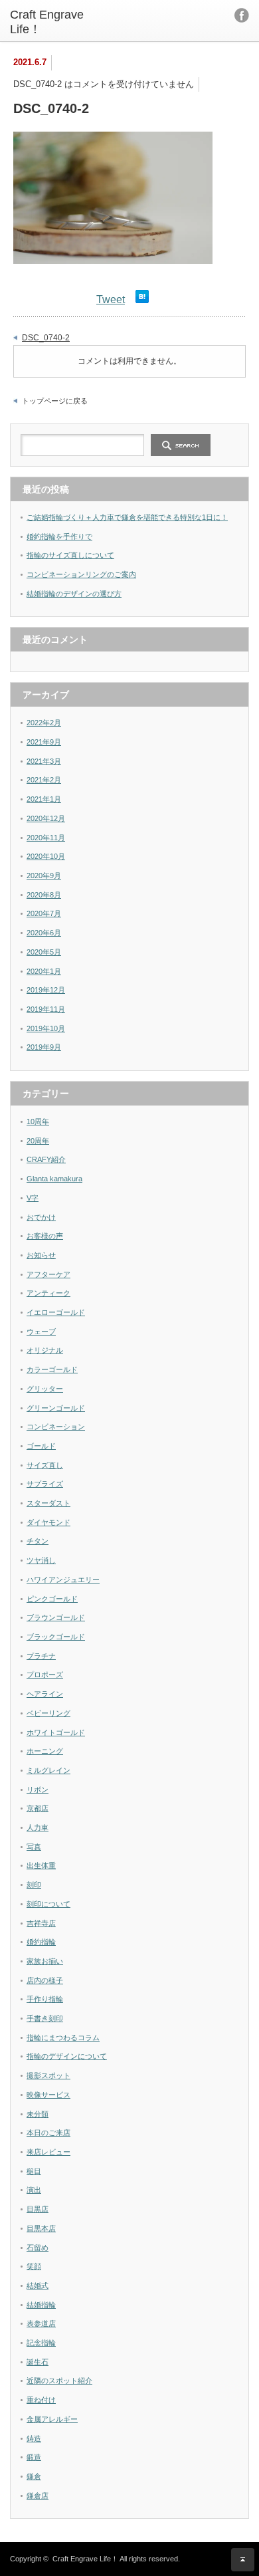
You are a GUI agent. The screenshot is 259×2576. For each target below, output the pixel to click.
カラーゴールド (52, 1369)
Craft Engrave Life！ (85, 2559)
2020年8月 (44, 895)
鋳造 (34, 2438)
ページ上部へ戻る (243, 2560)
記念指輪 (41, 2343)
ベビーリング (48, 1713)
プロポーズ (45, 1675)
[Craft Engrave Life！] (62, 22)
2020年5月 (44, 952)
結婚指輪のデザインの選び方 (74, 594)
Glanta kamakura (54, 1179)
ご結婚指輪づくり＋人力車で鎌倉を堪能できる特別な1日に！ (127, 517)
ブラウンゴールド (56, 1617)
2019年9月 (44, 1047)
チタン (38, 1541)
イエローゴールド (56, 1312)
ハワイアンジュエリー (63, 1580)
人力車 (38, 1827)
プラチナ (41, 1656)
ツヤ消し (41, 1560)
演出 (34, 2190)
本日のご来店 (48, 2133)
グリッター (45, 1389)
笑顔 (34, 2266)
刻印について (48, 1904)
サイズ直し (45, 1465)
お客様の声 (45, 1236)
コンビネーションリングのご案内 (81, 574)
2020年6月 (44, 933)
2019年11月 (46, 1009)
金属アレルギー (52, 2419)
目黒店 (38, 2209)
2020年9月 (44, 876)
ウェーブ (41, 1332)
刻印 (34, 1885)
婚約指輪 (41, 1942)
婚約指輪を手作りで (59, 536)
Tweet (111, 299)
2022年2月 (44, 723)
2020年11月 (46, 838)
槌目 (34, 2171)
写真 (34, 1847)
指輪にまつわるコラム (63, 2038)
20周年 (38, 1141)
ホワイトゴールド (56, 1732)
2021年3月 (44, 761)
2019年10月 (46, 1028)
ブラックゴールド (56, 1637)
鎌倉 (34, 2476)
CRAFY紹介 (46, 1159)
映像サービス (48, 2095)
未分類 (38, 2114)
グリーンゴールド (56, 1408)
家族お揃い (45, 1961)
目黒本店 (41, 2228)
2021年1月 (44, 799)
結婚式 (38, 2285)
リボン (38, 1790)
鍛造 (34, 2457)
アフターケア (48, 1274)
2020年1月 (44, 971)
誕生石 (38, 2362)
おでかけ (41, 1217)
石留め (38, 2248)
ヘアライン (45, 1694)
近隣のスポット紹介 (59, 2381)
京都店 (38, 1808)
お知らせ (41, 1255)
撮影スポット (48, 2075)
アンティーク (48, 1293)
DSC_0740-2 (46, 338)
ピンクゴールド (52, 1599)
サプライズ (45, 1484)
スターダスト (48, 1503)
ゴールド (41, 1446)
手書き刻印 (45, 2018)
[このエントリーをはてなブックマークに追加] (142, 299)
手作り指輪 (45, 1999)
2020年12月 (46, 818)
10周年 (38, 1121)
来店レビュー (48, 2152)
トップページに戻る (55, 401)
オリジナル (45, 1350)
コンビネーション (56, 1427)
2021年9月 (44, 742)
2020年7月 (44, 913)
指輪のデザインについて (67, 2056)
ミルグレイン (48, 1770)
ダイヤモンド (48, 1522)
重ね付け (41, 2400)
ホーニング (45, 1751)
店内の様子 (45, 1980)
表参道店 (41, 2323)
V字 (33, 1198)
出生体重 (41, 1865)
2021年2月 (44, 780)
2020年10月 (46, 856)
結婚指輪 (41, 2305)
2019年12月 (46, 990)
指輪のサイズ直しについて (70, 555)
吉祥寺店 (41, 1923)
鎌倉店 (38, 2496)
